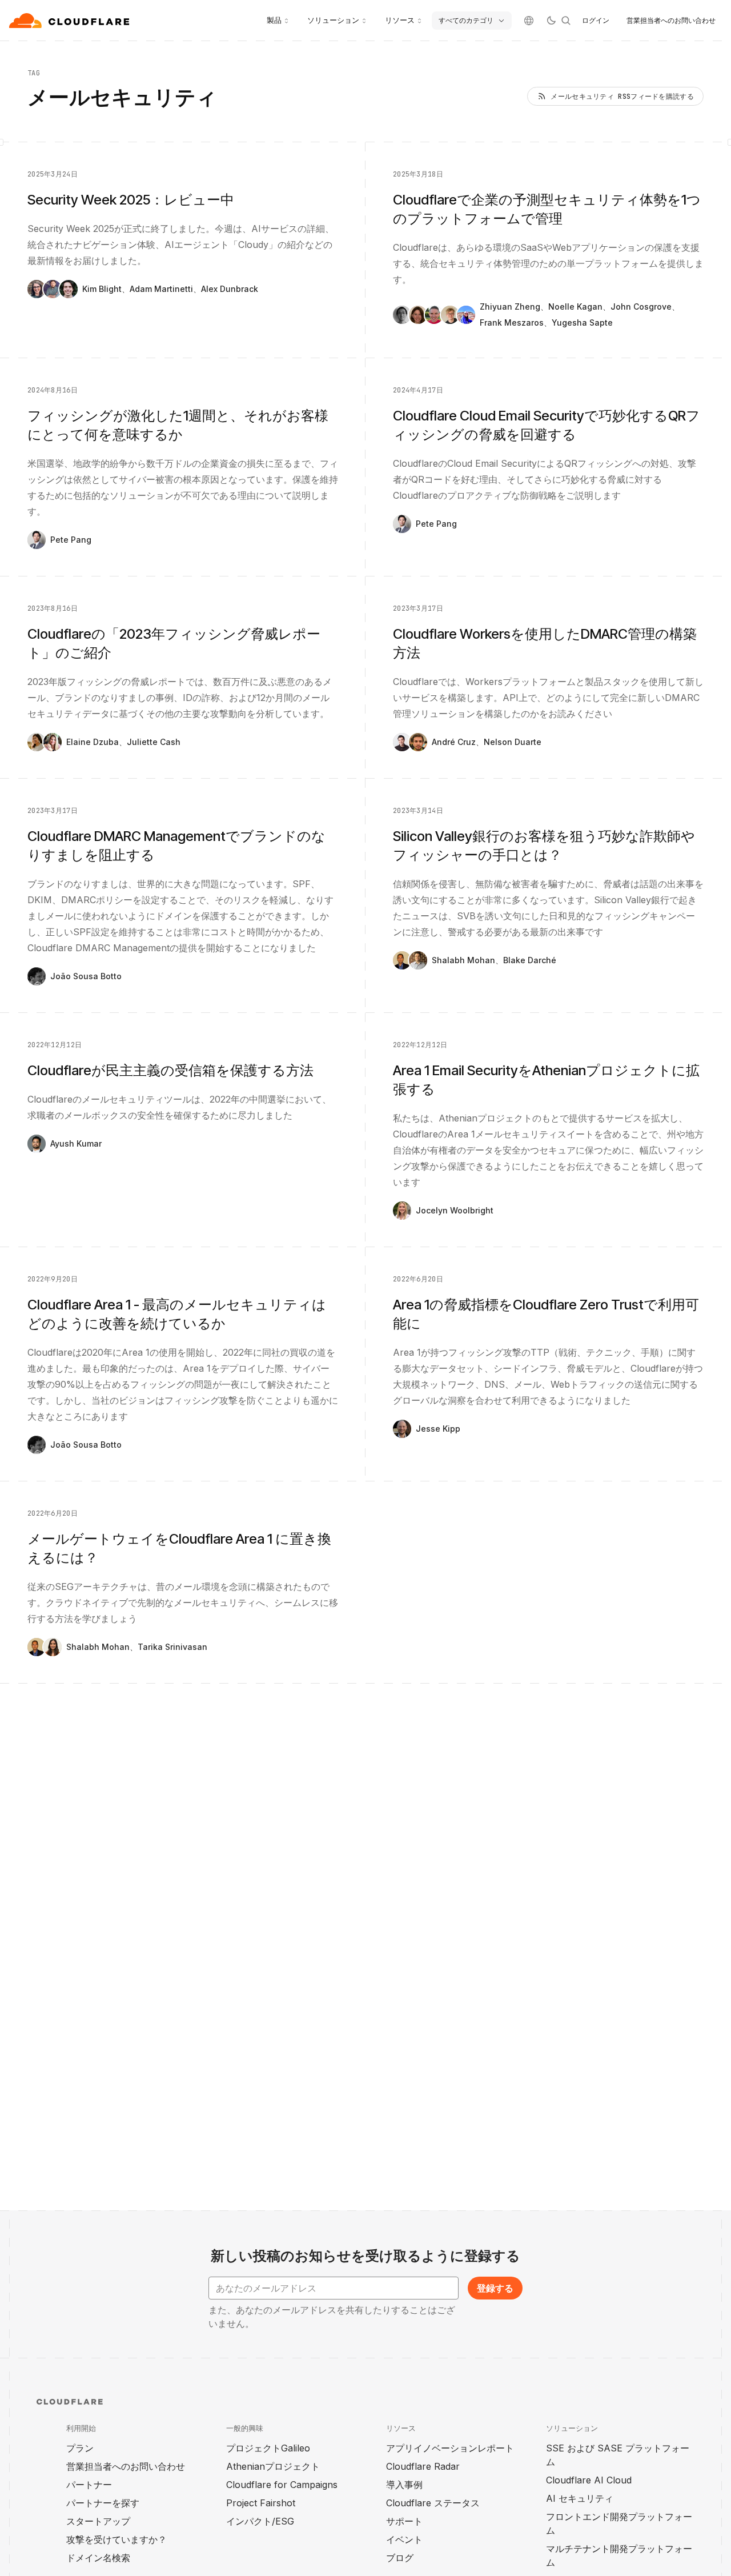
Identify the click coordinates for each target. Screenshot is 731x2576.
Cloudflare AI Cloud (589, 2480)
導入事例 (404, 2485)
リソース (400, 20)
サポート (404, 2521)
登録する (495, 2288)
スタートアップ (98, 2521)
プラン (80, 2448)
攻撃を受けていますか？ (117, 2539)
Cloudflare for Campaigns (282, 2485)
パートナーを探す (103, 2503)
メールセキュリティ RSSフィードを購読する (622, 97)
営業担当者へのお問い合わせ (671, 20)
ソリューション (333, 20)
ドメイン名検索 (98, 2558)
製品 (274, 20)
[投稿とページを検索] (566, 21)
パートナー (89, 2485)
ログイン (596, 20)
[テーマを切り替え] (551, 21)
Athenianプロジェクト (273, 2466)
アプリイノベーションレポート (450, 2448)
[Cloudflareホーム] (71, 21)
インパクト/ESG (260, 2521)
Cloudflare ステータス (433, 2503)
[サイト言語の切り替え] (529, 21)
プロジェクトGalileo (268, 2448)
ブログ (400, 2558)
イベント (404, 2539)
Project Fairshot (261, 2503)
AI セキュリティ (580, 2498)
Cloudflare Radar (423, 2466)
